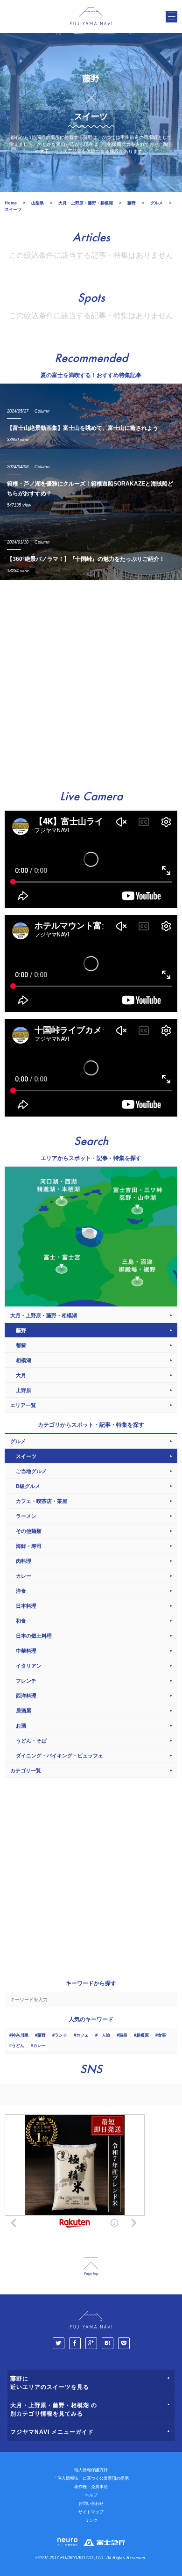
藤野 (42, 2035)
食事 (162, 2035)
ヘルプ (91, 2495)
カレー (39, 2046)
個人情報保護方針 (91, 2470)
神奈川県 (20, 2035)
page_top (91, 2267)
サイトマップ (91, 2512)
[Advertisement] (91, 681)
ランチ (61, 2035)
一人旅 (104, 2035)
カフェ (82, 2035)
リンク (91, 2520)
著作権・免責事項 (91, 2487)
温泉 (123, 2035)
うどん (18, 2046)
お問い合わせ (91, 2503)
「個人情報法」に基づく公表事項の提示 (91, 2478)
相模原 (143, 2035)
